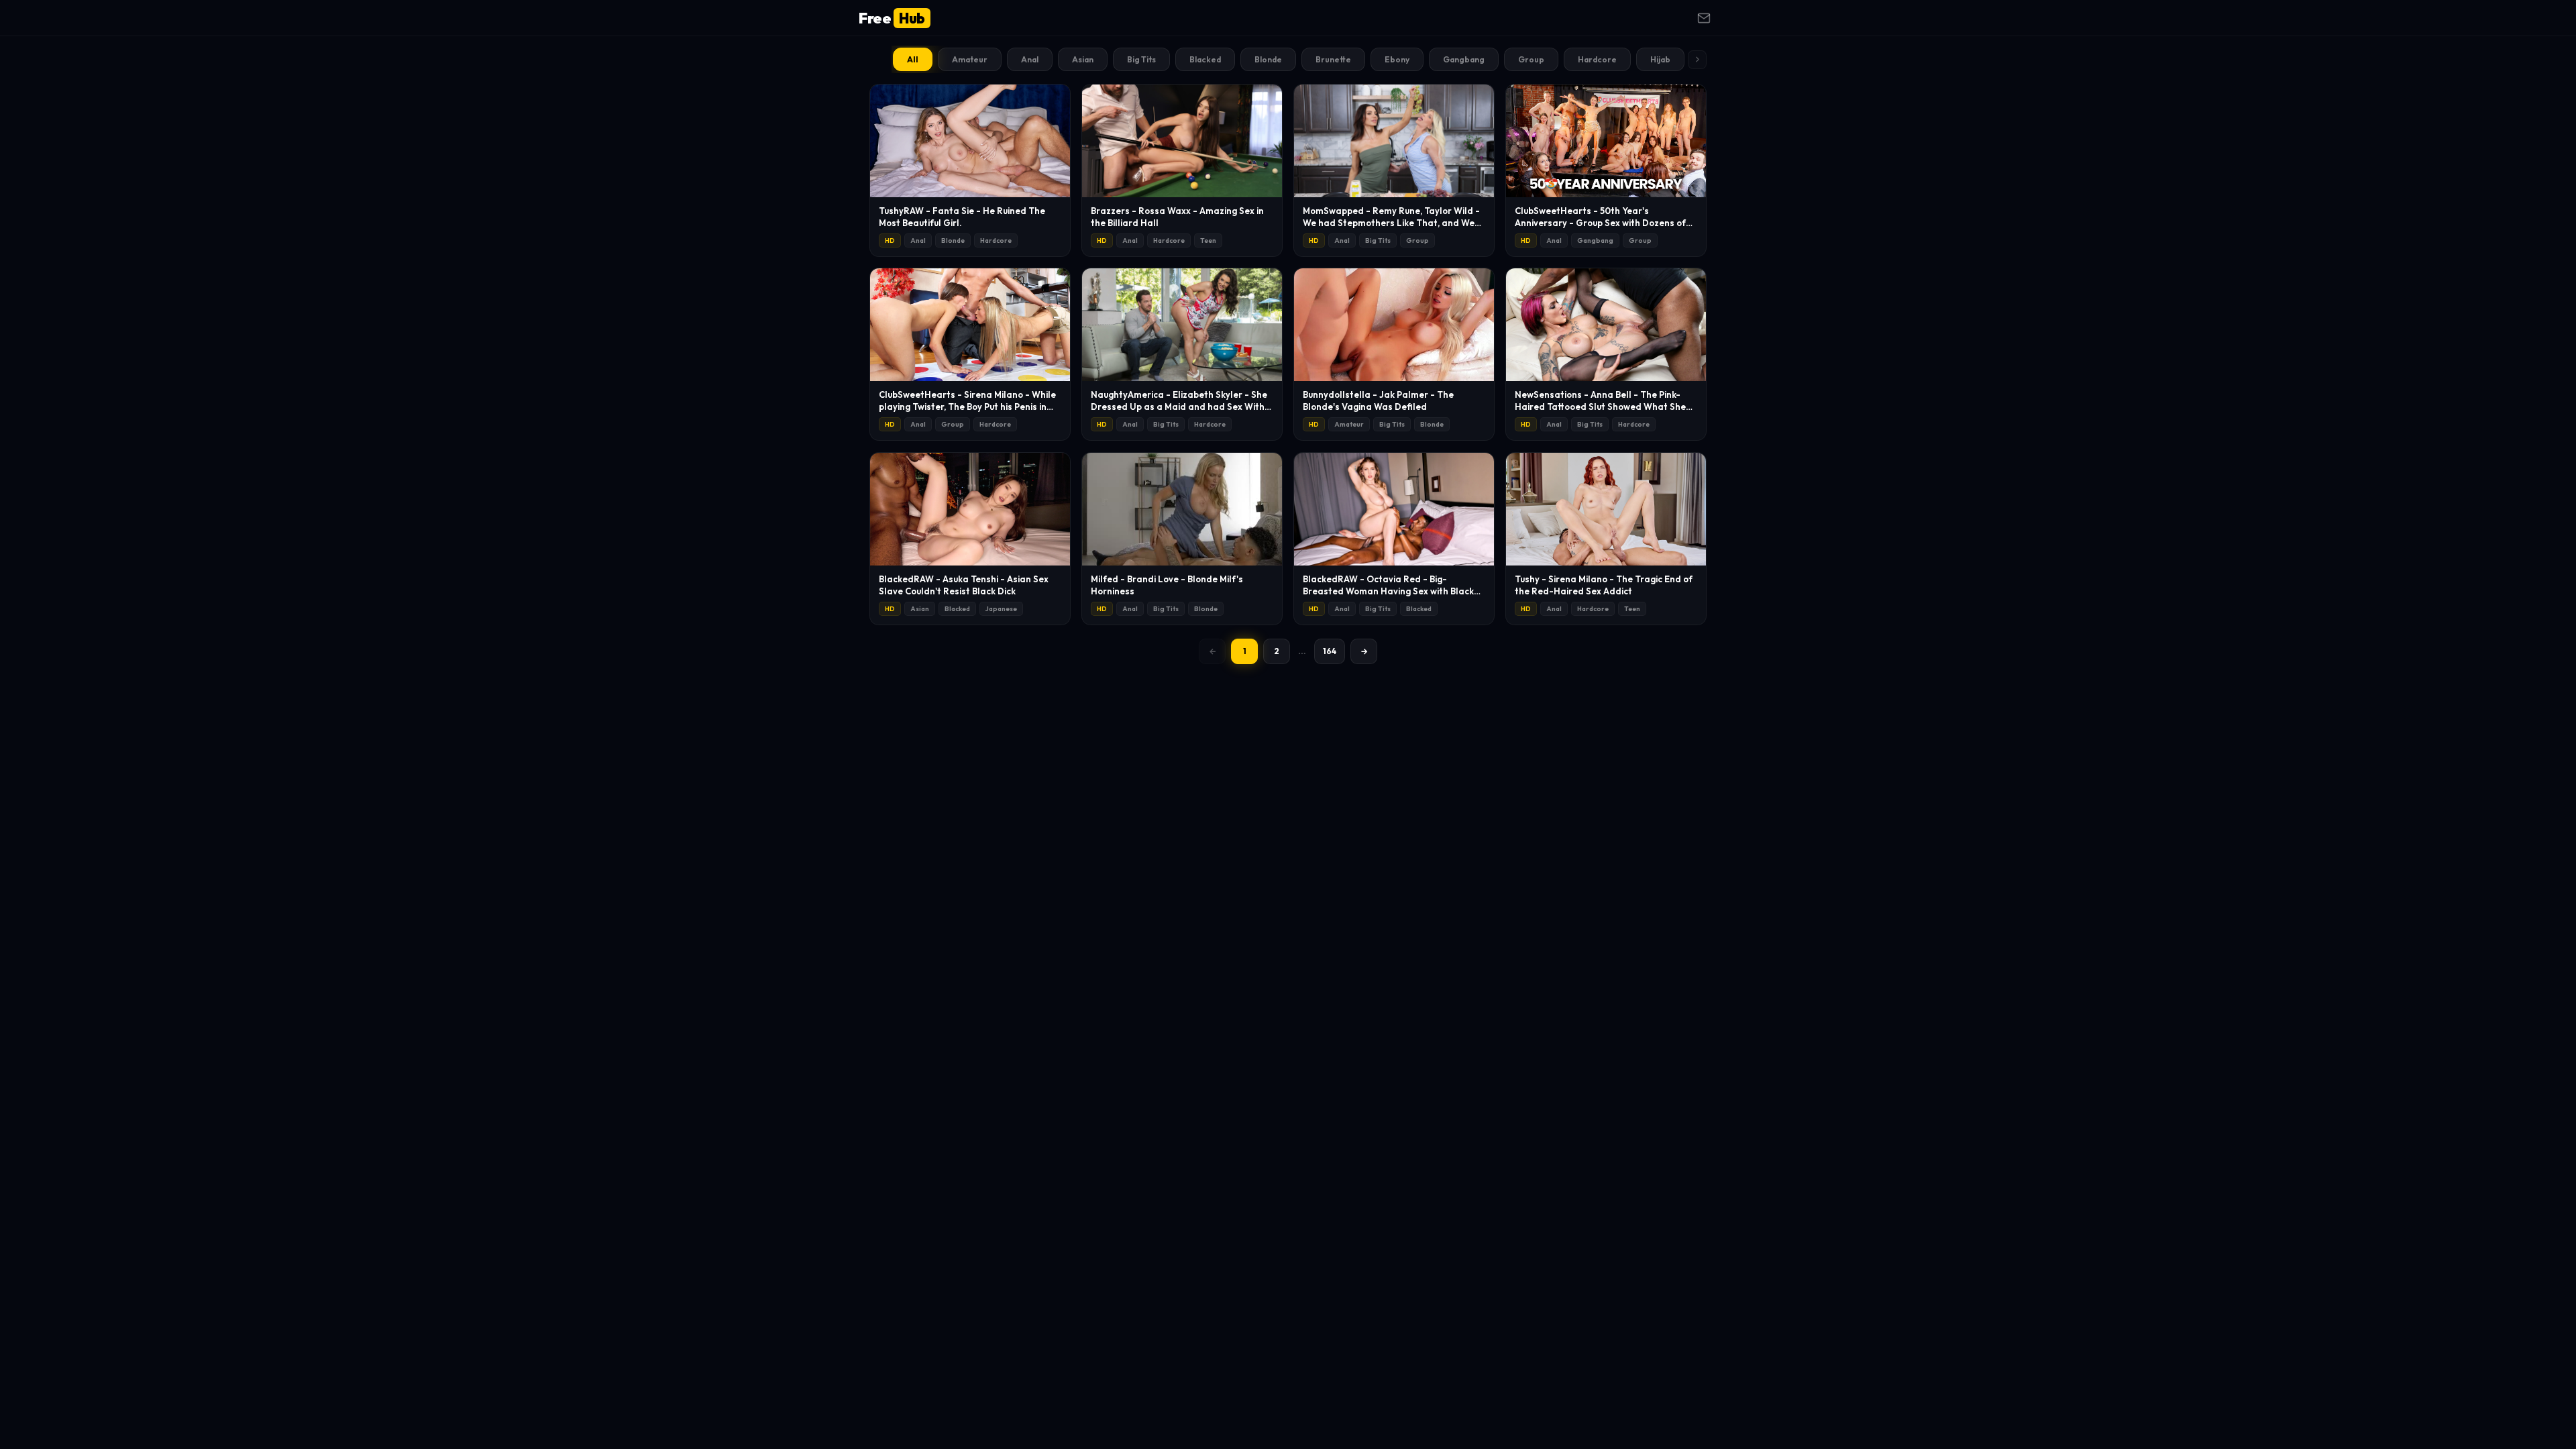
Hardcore (1597, 59)
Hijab (1660, 59)
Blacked (1205, 59)
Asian (1083, 59)
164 (1330, 651)
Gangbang (1464, 59)
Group (1531, 59)
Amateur (970, 59)
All (913, 59)
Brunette (1333, 59)
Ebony (1397, 59)
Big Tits (1141, 59)
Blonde (1268, 59)
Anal (1030, 59)
